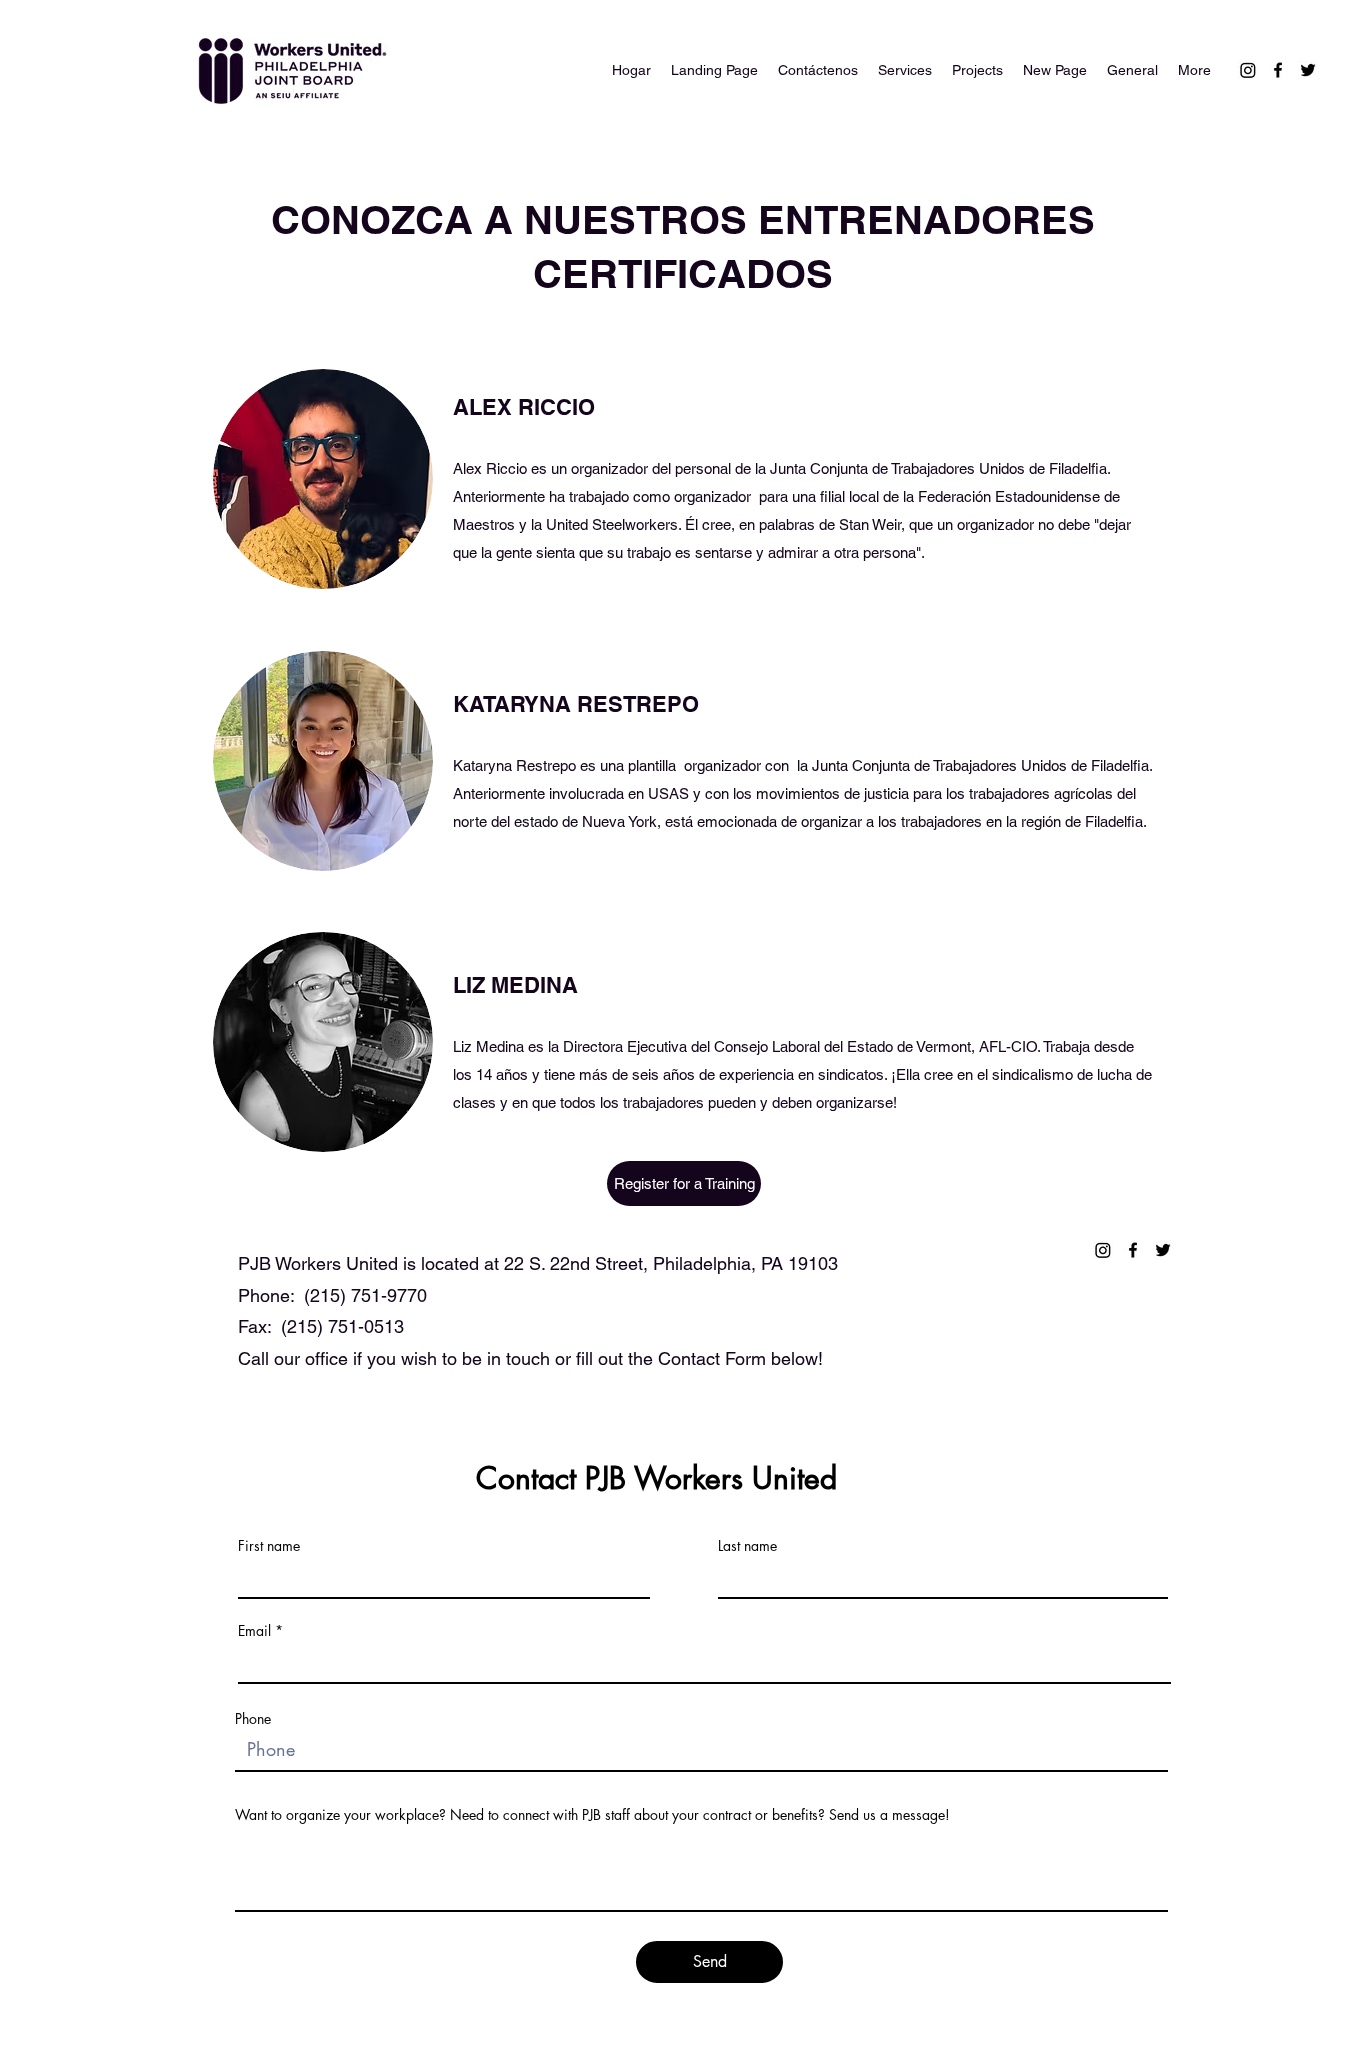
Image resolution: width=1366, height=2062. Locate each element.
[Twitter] (1308, 70)
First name (269, 1546)
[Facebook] (1278, 70)
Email (254, 1631)
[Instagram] (1248, 70)
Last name (747, 1546)
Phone (253, 1719)
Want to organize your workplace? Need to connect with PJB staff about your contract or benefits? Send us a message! (592, 1815)
